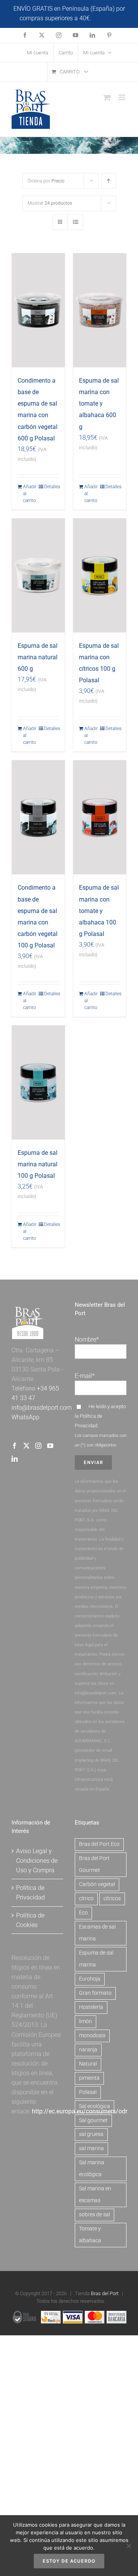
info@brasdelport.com (42, 1408)
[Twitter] (26, 1446)
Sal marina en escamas (95, 2194)
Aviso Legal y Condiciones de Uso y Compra (37, 1861)
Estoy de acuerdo (69, 2561)
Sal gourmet (93, 2120)
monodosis (92, 2036)
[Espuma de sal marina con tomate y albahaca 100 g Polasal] (100, 817)
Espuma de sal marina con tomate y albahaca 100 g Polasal (99, 911)
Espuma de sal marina (96, 1959)
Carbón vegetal (97, 1884)
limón (85, 2021)
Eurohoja (90, 1979)
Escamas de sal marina (97, 1933)
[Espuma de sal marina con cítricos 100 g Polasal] (100, 576)
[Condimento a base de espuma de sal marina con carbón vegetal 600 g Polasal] (38, 310)
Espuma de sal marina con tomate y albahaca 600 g (99, 404)
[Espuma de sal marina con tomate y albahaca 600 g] (100, 310)
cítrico (86, 1899)
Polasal (88, 2092)
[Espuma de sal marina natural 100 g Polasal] (38, 1083)
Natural (88, 2064)
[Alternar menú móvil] (122, 97)
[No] (128, 2546)
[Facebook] (15, 1446)
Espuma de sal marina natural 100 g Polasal (38, 1164)
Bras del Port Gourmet (94, 1864)
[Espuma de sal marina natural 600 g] (38, 576)
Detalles (52, 487)
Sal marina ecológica (92, 2168)
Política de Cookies (30, 1920)
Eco (83, 1913)
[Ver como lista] (75, 222)
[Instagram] (38, 1446)
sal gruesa (91, 2134)
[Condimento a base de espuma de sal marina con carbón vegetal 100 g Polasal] (38, 817)
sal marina (91, 2148)
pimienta (89, 2078)
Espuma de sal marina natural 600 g (38, 657)
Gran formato (95, 1993)
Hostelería (91, 2007)
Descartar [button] (106, 18)
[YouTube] (50, 1446)
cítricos (112, 1899)
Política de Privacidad (30, 1893)
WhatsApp (25, 1417)
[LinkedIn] (15, 1459)
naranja (88, 2050)
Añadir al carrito (30, 494)
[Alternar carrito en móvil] (107, 97)
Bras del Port (105, 2293)
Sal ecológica (94, 2106)
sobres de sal (94, 2215)
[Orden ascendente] (109, 181)
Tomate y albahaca (90, 2235)
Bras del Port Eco (99, 1844)
